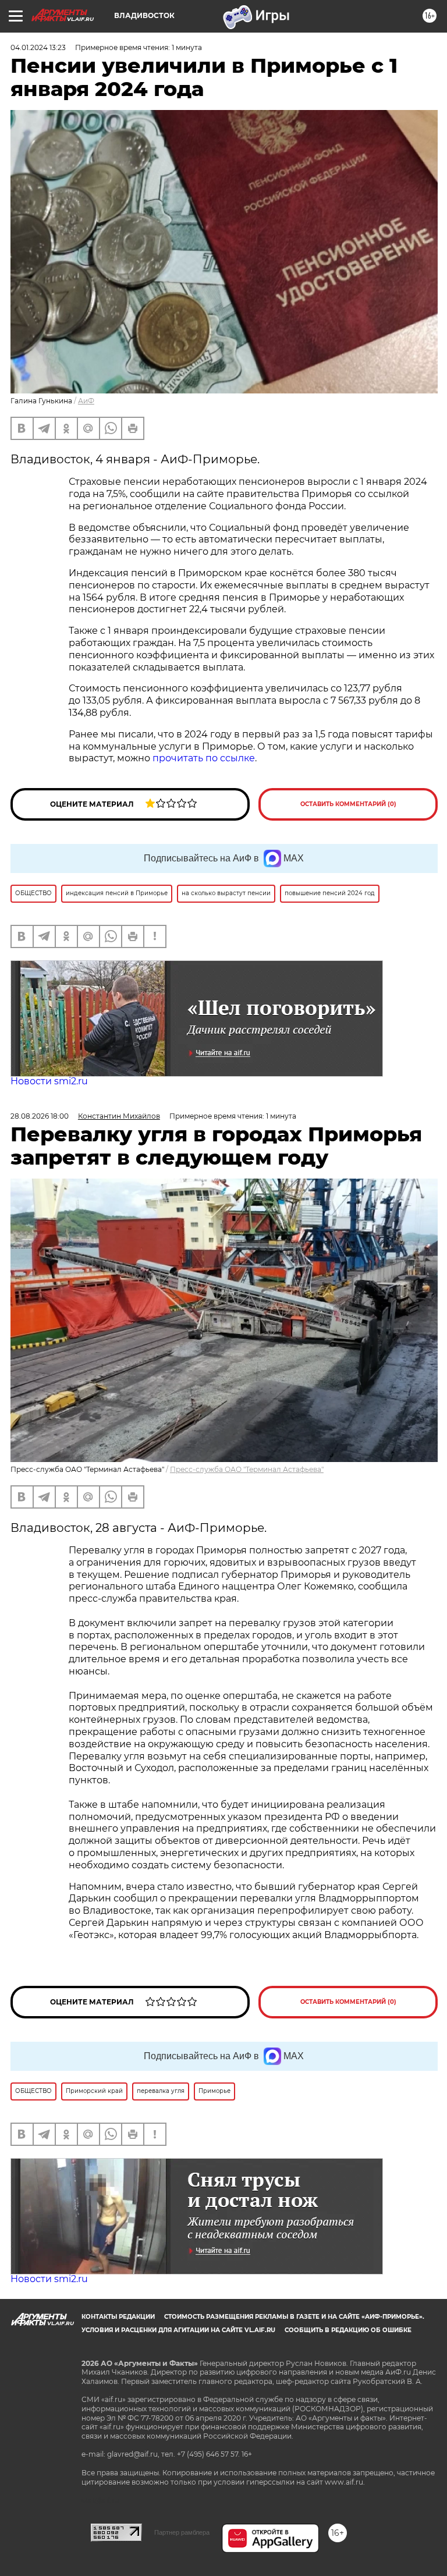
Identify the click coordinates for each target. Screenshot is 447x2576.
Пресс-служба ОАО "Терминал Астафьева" (247, 1469)
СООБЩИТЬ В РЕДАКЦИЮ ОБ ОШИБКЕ (348, 2330)
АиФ (86, 401)
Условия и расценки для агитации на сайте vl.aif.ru (178, 2330)
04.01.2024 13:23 (38, 47)
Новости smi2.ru (49, 1081)
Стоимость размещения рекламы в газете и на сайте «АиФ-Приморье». (294, 2317)
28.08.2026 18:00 (40, 1116)
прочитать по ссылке (204, 758)
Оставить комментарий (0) (348, 804)
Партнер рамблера (182, 2532)
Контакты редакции (118, 2317)
